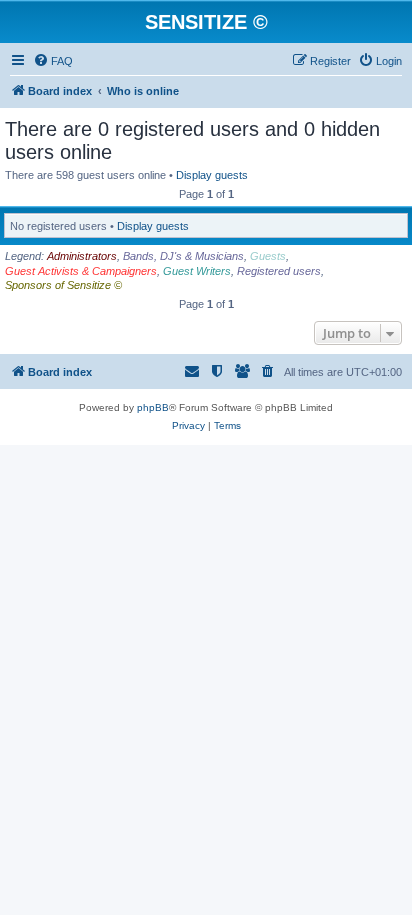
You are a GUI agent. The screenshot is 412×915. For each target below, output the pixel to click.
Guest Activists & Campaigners (81, 271)
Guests (268, 256)
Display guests (212, 175)
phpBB (153, 407)
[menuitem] (53, 61)
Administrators (82, 256)
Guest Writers (197, 271)
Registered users (279, 271)
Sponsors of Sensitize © (63, 285)
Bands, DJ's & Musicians (183, 256)
